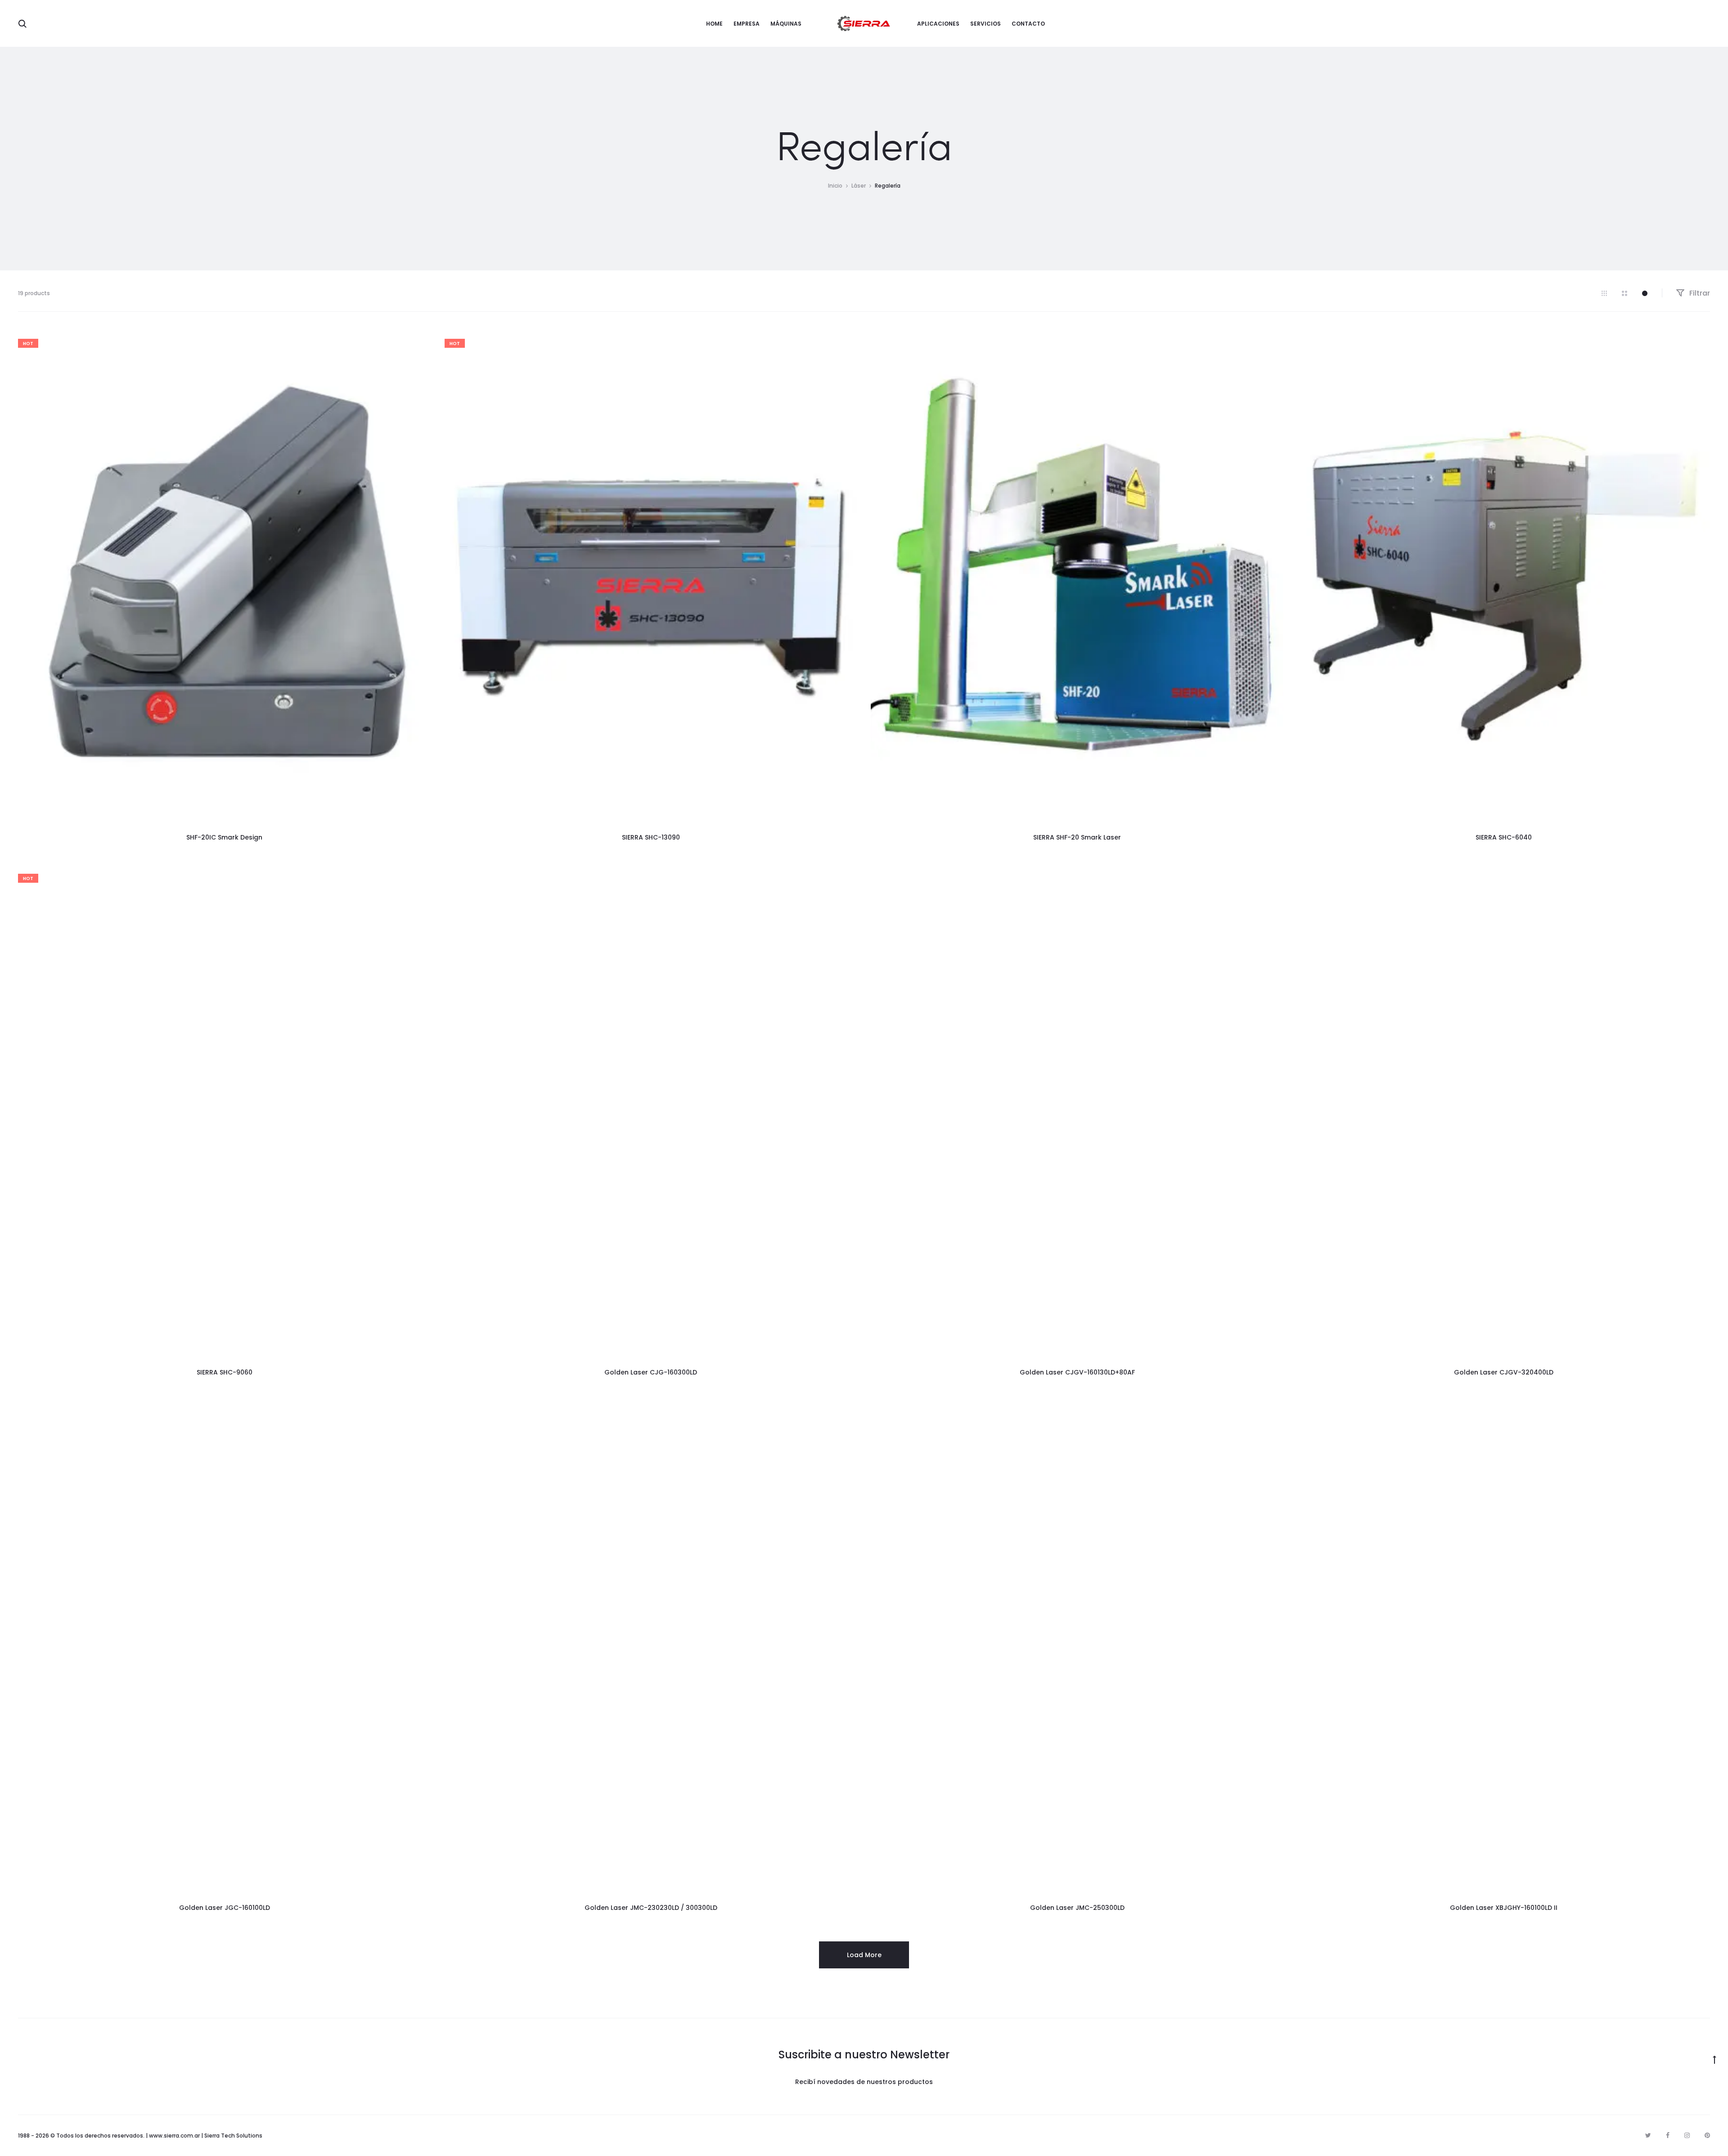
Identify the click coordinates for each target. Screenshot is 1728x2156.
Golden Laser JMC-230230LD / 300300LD (651, 1908)
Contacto (1028, 24)
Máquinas (786, 24)
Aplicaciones (938, 24)
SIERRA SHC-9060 (225, 1372)
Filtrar (1699, 293)
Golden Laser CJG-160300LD (651, 1372)
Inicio (835, 186)
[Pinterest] (1707, 2135)
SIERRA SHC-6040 (1504, 837)
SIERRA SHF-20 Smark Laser (1077, 837)
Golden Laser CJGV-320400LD (1504, 1372)
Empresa (747, 24)
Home (714, 24)
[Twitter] (1648, 2135)
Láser (859, 186)
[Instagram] (1687, 2135)
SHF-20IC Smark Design (224, 837)
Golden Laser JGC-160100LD (225, 1908)
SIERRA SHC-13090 (651, 837)
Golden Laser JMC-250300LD (1077, 1908)
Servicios (985, 24)
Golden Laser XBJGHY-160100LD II (1504, 1908)
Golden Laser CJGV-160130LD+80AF (1077, 1372)
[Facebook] (1668, 2135)
